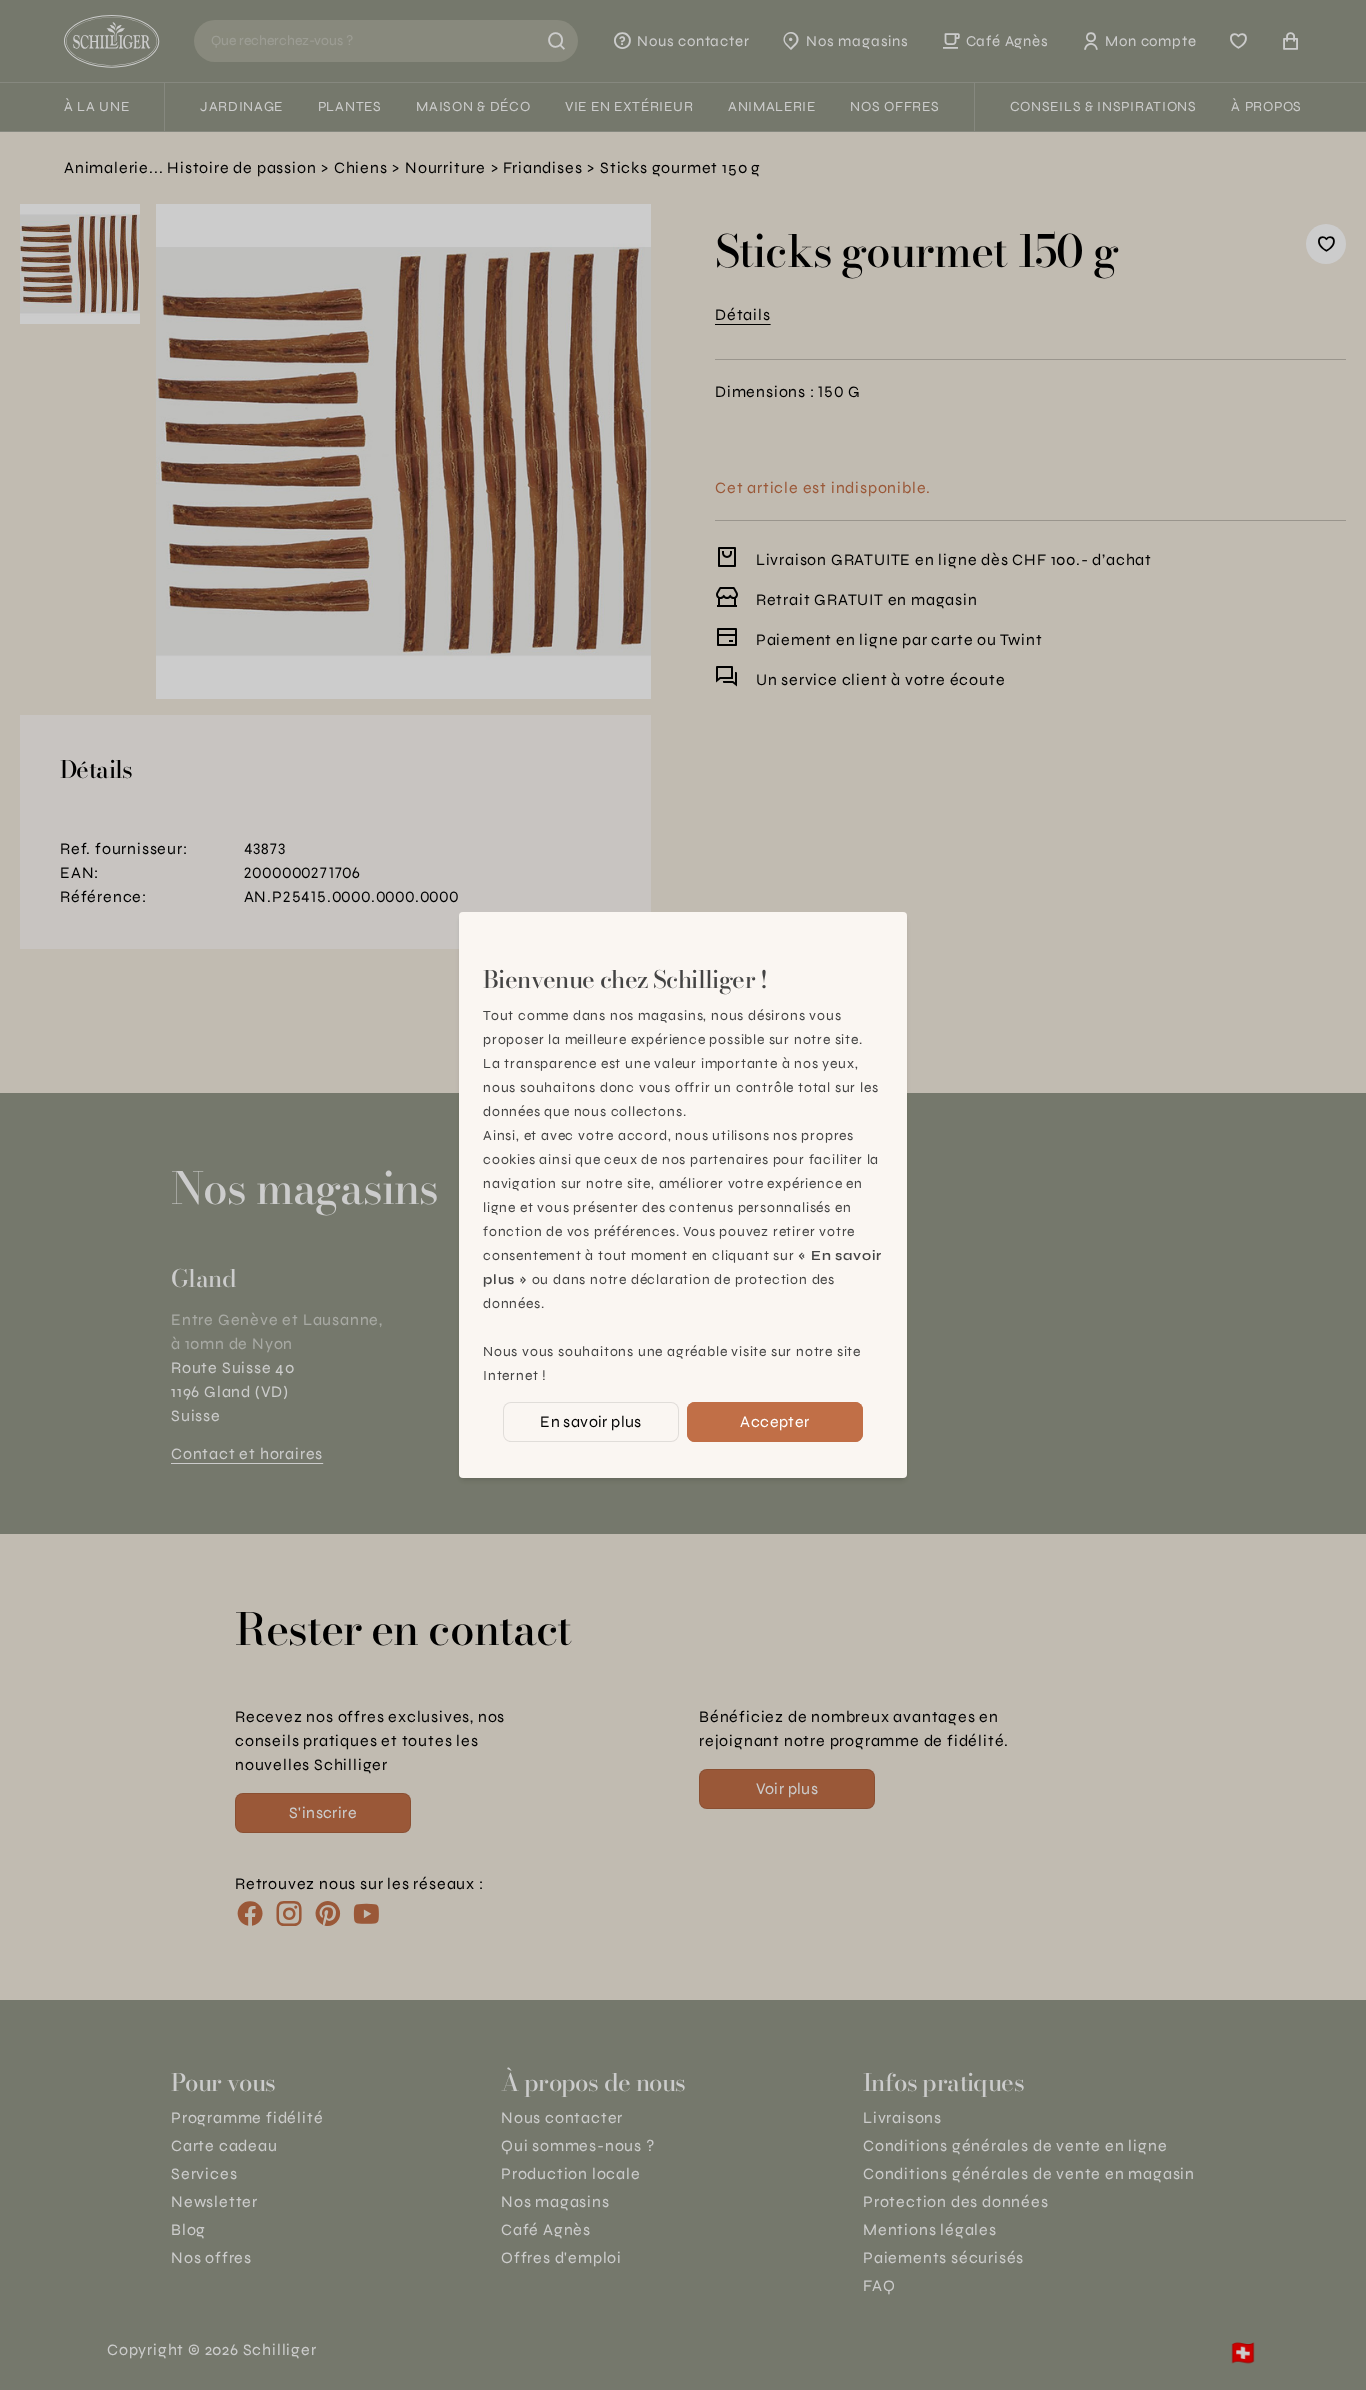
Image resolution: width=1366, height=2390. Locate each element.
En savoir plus (591, 1421)
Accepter (774, 1421)
